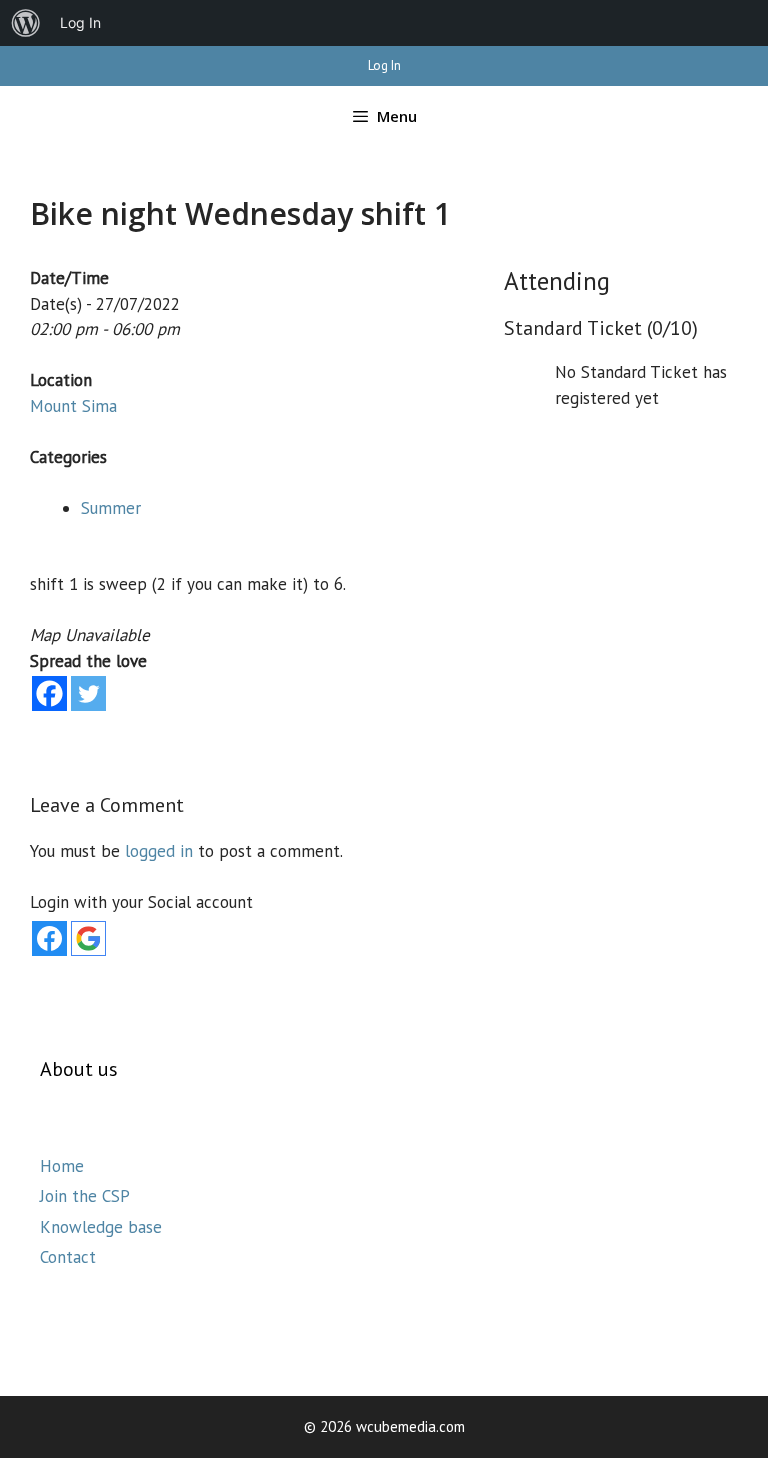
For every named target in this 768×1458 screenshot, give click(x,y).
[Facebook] (49, 693)
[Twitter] (88, 693)
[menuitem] (26, 23)
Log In (384, 65)
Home (62, 1166)
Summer (111, 508)
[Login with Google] (88, 938)
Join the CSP (85, 1196)
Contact (68, 1257)
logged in (159, 851)
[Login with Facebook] (49, 938)
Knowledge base (101, 1227)
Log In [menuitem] (80, 22)
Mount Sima (73, 406)
